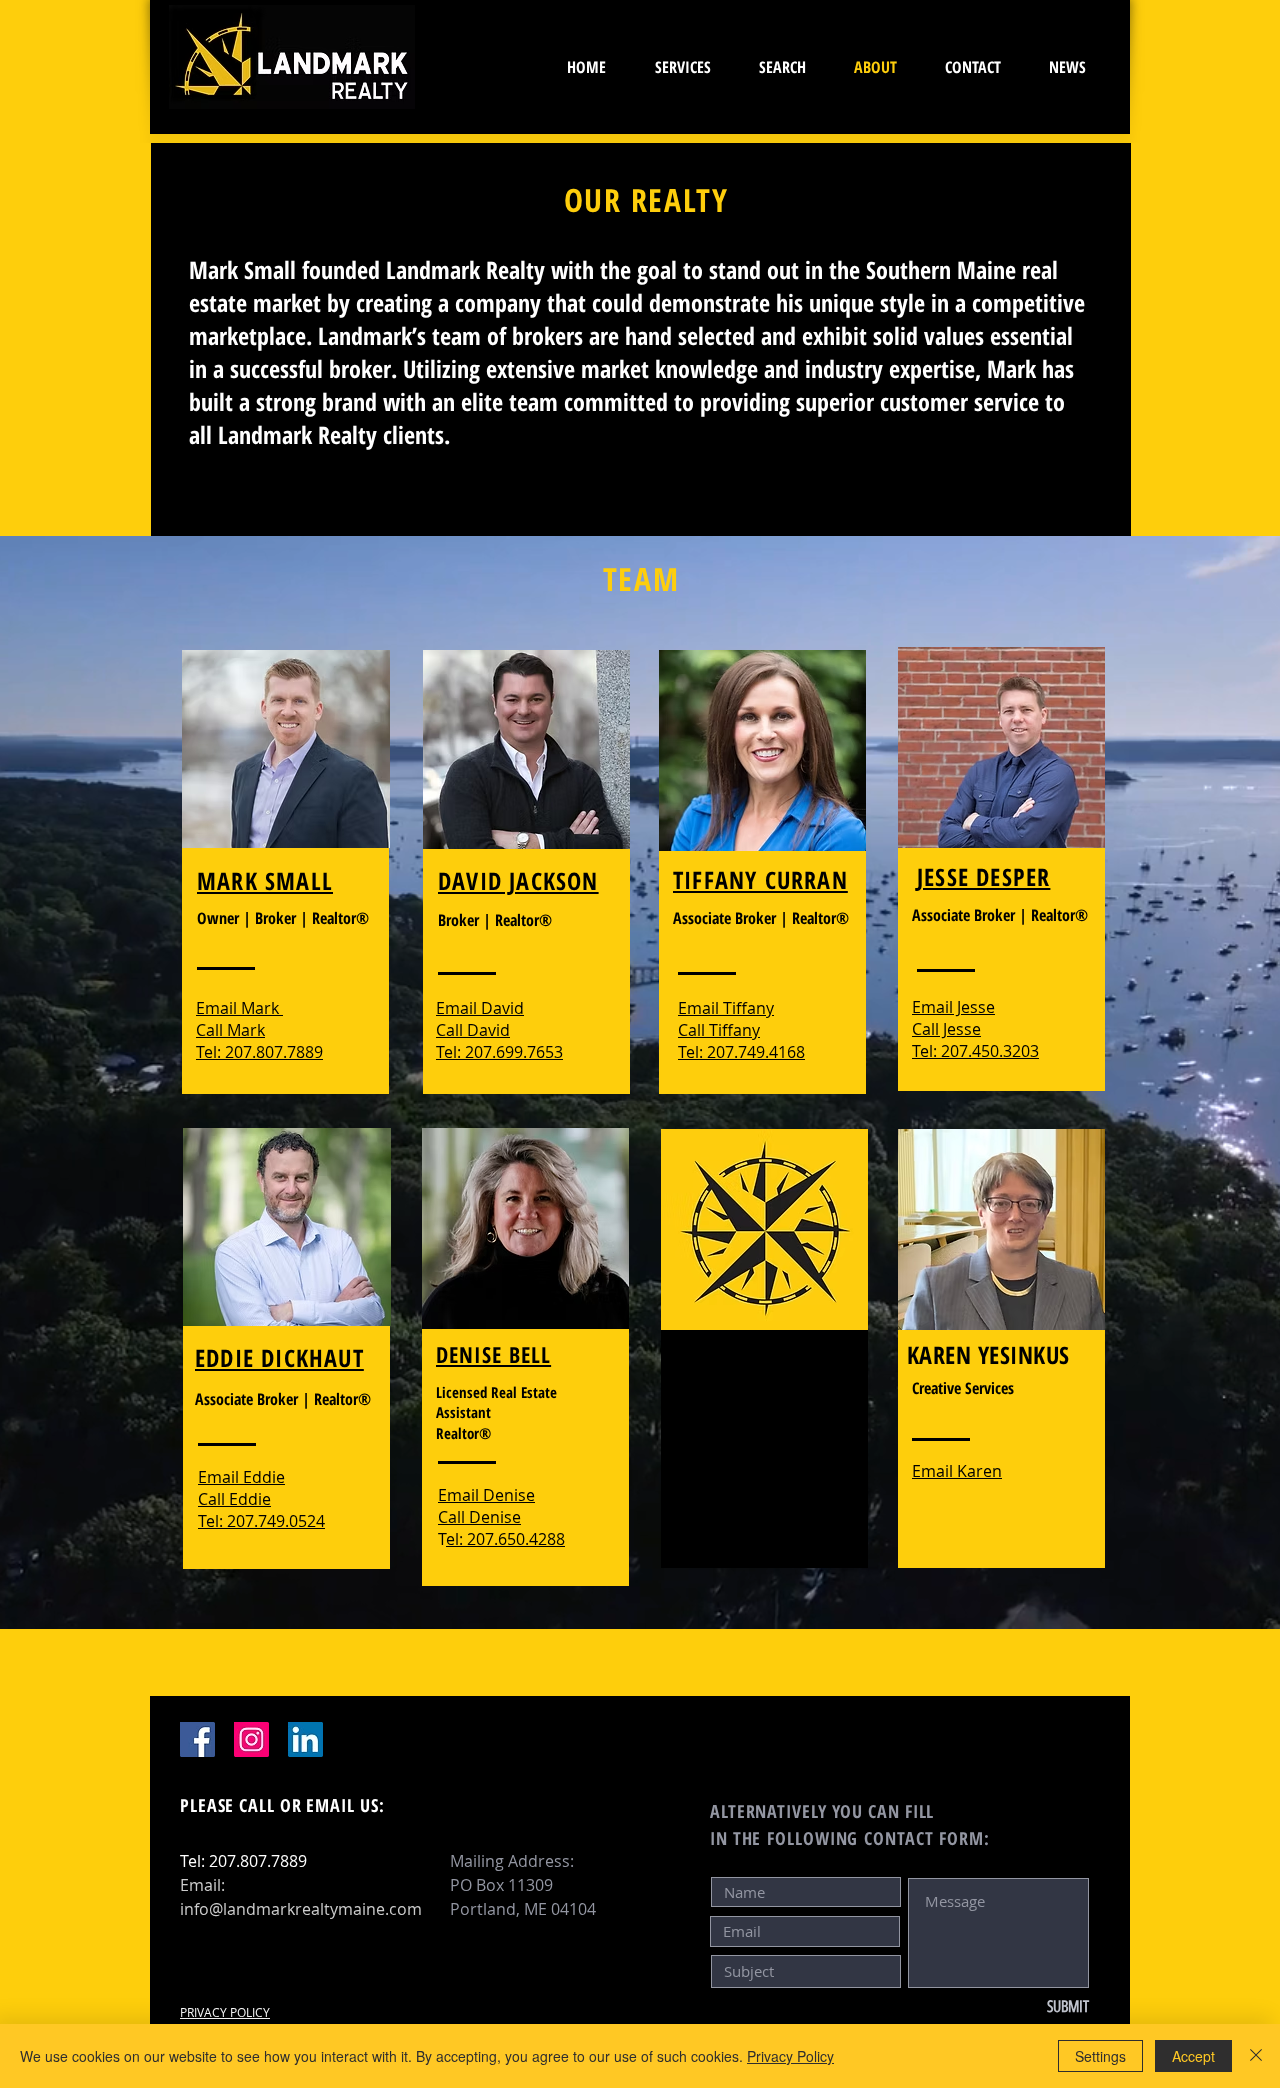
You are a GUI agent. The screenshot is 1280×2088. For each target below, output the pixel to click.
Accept (1193, 2056)
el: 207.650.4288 (505, 1539)
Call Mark (230, 1030)
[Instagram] (251, 1739)
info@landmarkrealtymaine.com (301, 1909)
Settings (1100, 2056)
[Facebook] (197, 1739)
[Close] (1256, 2056)
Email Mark (239, 1008)
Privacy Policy (790, 2056)
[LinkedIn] (305, 1739)
